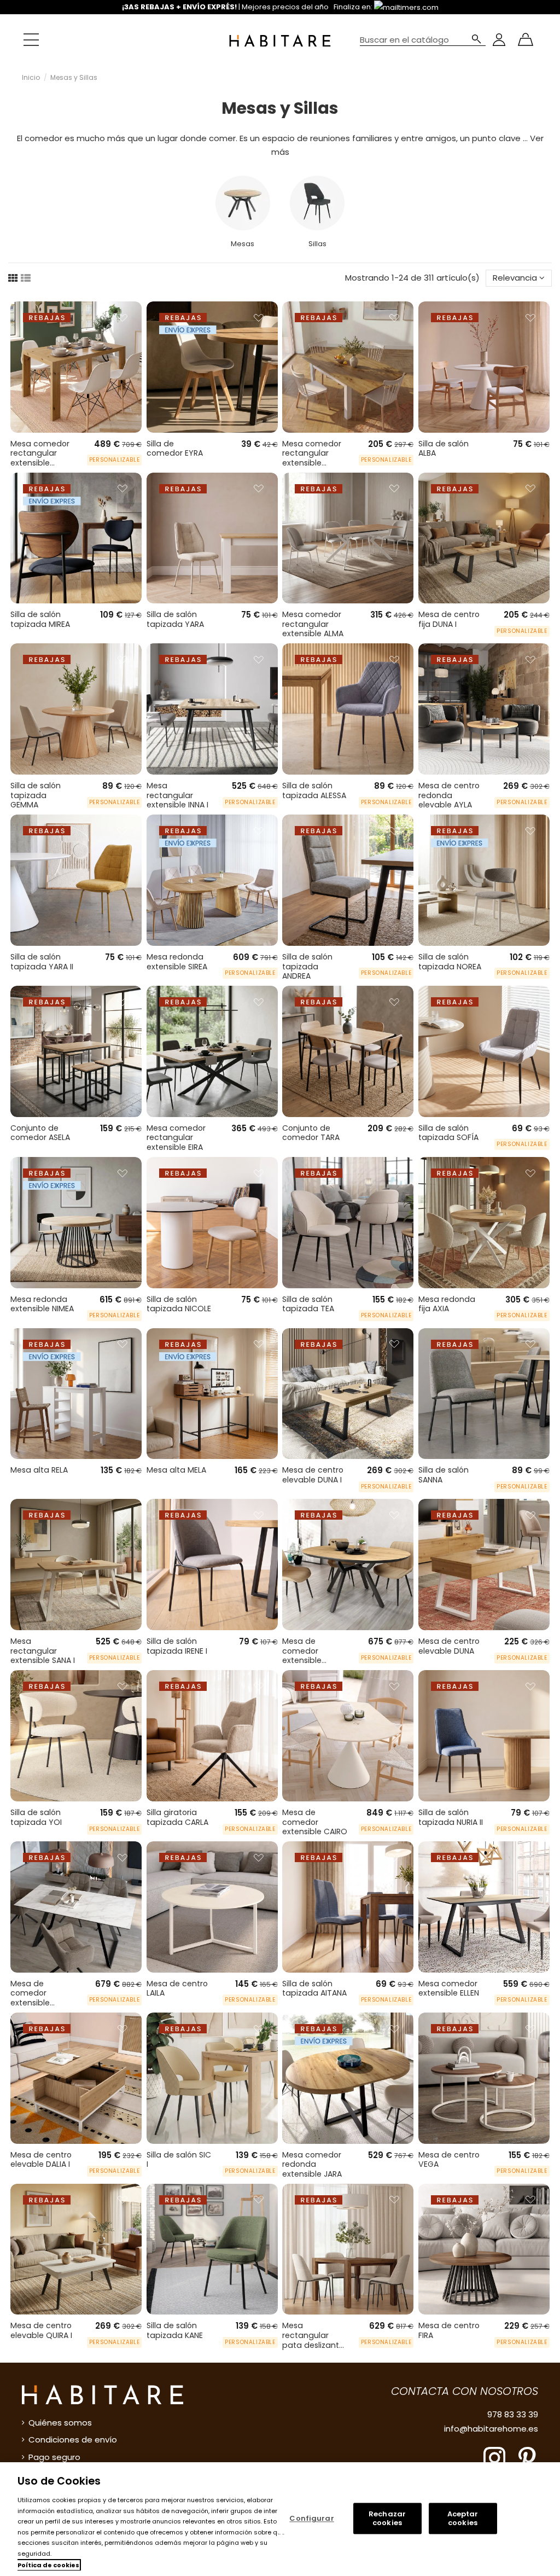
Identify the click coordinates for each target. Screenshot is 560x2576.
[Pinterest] (527, 2457)
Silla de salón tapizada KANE (175, 2330)
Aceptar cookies (463, 2519)
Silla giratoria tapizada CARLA (177, 1817)
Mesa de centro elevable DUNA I (313, 1475)
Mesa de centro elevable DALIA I (41, 2160)
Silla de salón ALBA (444, 449)
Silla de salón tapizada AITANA (314, 1988)
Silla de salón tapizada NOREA (450, 962)
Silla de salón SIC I (179, 2160)
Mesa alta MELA (176, 1470)
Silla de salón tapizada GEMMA (36, 795)
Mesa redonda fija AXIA (447, 1304)
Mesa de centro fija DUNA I (449, 619)
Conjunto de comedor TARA (311, 1133)
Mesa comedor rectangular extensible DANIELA (312, 458)
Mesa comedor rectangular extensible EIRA (176, 1138)
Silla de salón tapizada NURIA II (451, 1817)
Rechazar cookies (387, 2519)
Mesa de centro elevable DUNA (449, 1646)
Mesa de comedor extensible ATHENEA (30, 1998)
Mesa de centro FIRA (449, 2330)
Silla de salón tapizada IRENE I (177, 1646)
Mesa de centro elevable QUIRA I (41, 2330)
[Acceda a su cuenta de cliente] (499, 40)
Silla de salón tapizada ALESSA (314, 790)
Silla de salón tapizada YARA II (42, 962)
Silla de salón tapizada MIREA (40, 619)
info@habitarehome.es (491, 2429)
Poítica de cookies (48, 2565)
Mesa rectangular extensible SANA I (43, 1651)
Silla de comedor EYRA (175, 449)
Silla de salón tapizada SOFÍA (448, 1133)
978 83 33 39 (513, 2414)
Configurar (311, 2518)
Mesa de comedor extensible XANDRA (302, 1656)
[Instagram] (494, 2457)
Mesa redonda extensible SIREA (177, 962)
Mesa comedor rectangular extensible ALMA (313, 624)
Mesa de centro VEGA (449, 2160)
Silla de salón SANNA (444, 1475)
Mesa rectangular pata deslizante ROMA (313, 2340)
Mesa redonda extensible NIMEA (42, 1304)
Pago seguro (54, 2457)
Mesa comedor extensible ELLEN (449, 1988)
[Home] (280, 40)
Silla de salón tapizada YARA (175, 619)
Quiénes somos (60, 2423)
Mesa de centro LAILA (177, 1988)
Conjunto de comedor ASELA (40, 1133)
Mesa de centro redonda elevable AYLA (449, 795)
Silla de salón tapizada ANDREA (307, 966)
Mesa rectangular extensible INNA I (177, 795)
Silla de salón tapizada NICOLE (179, 1304)
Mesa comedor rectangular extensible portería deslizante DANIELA (40, 468)
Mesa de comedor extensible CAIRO (315, 1822)
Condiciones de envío (73, 2440)
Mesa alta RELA (39, 1470)
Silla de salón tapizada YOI (36, 1817)
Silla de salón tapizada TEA (308, 1304)
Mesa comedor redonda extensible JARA (312, 2164)
